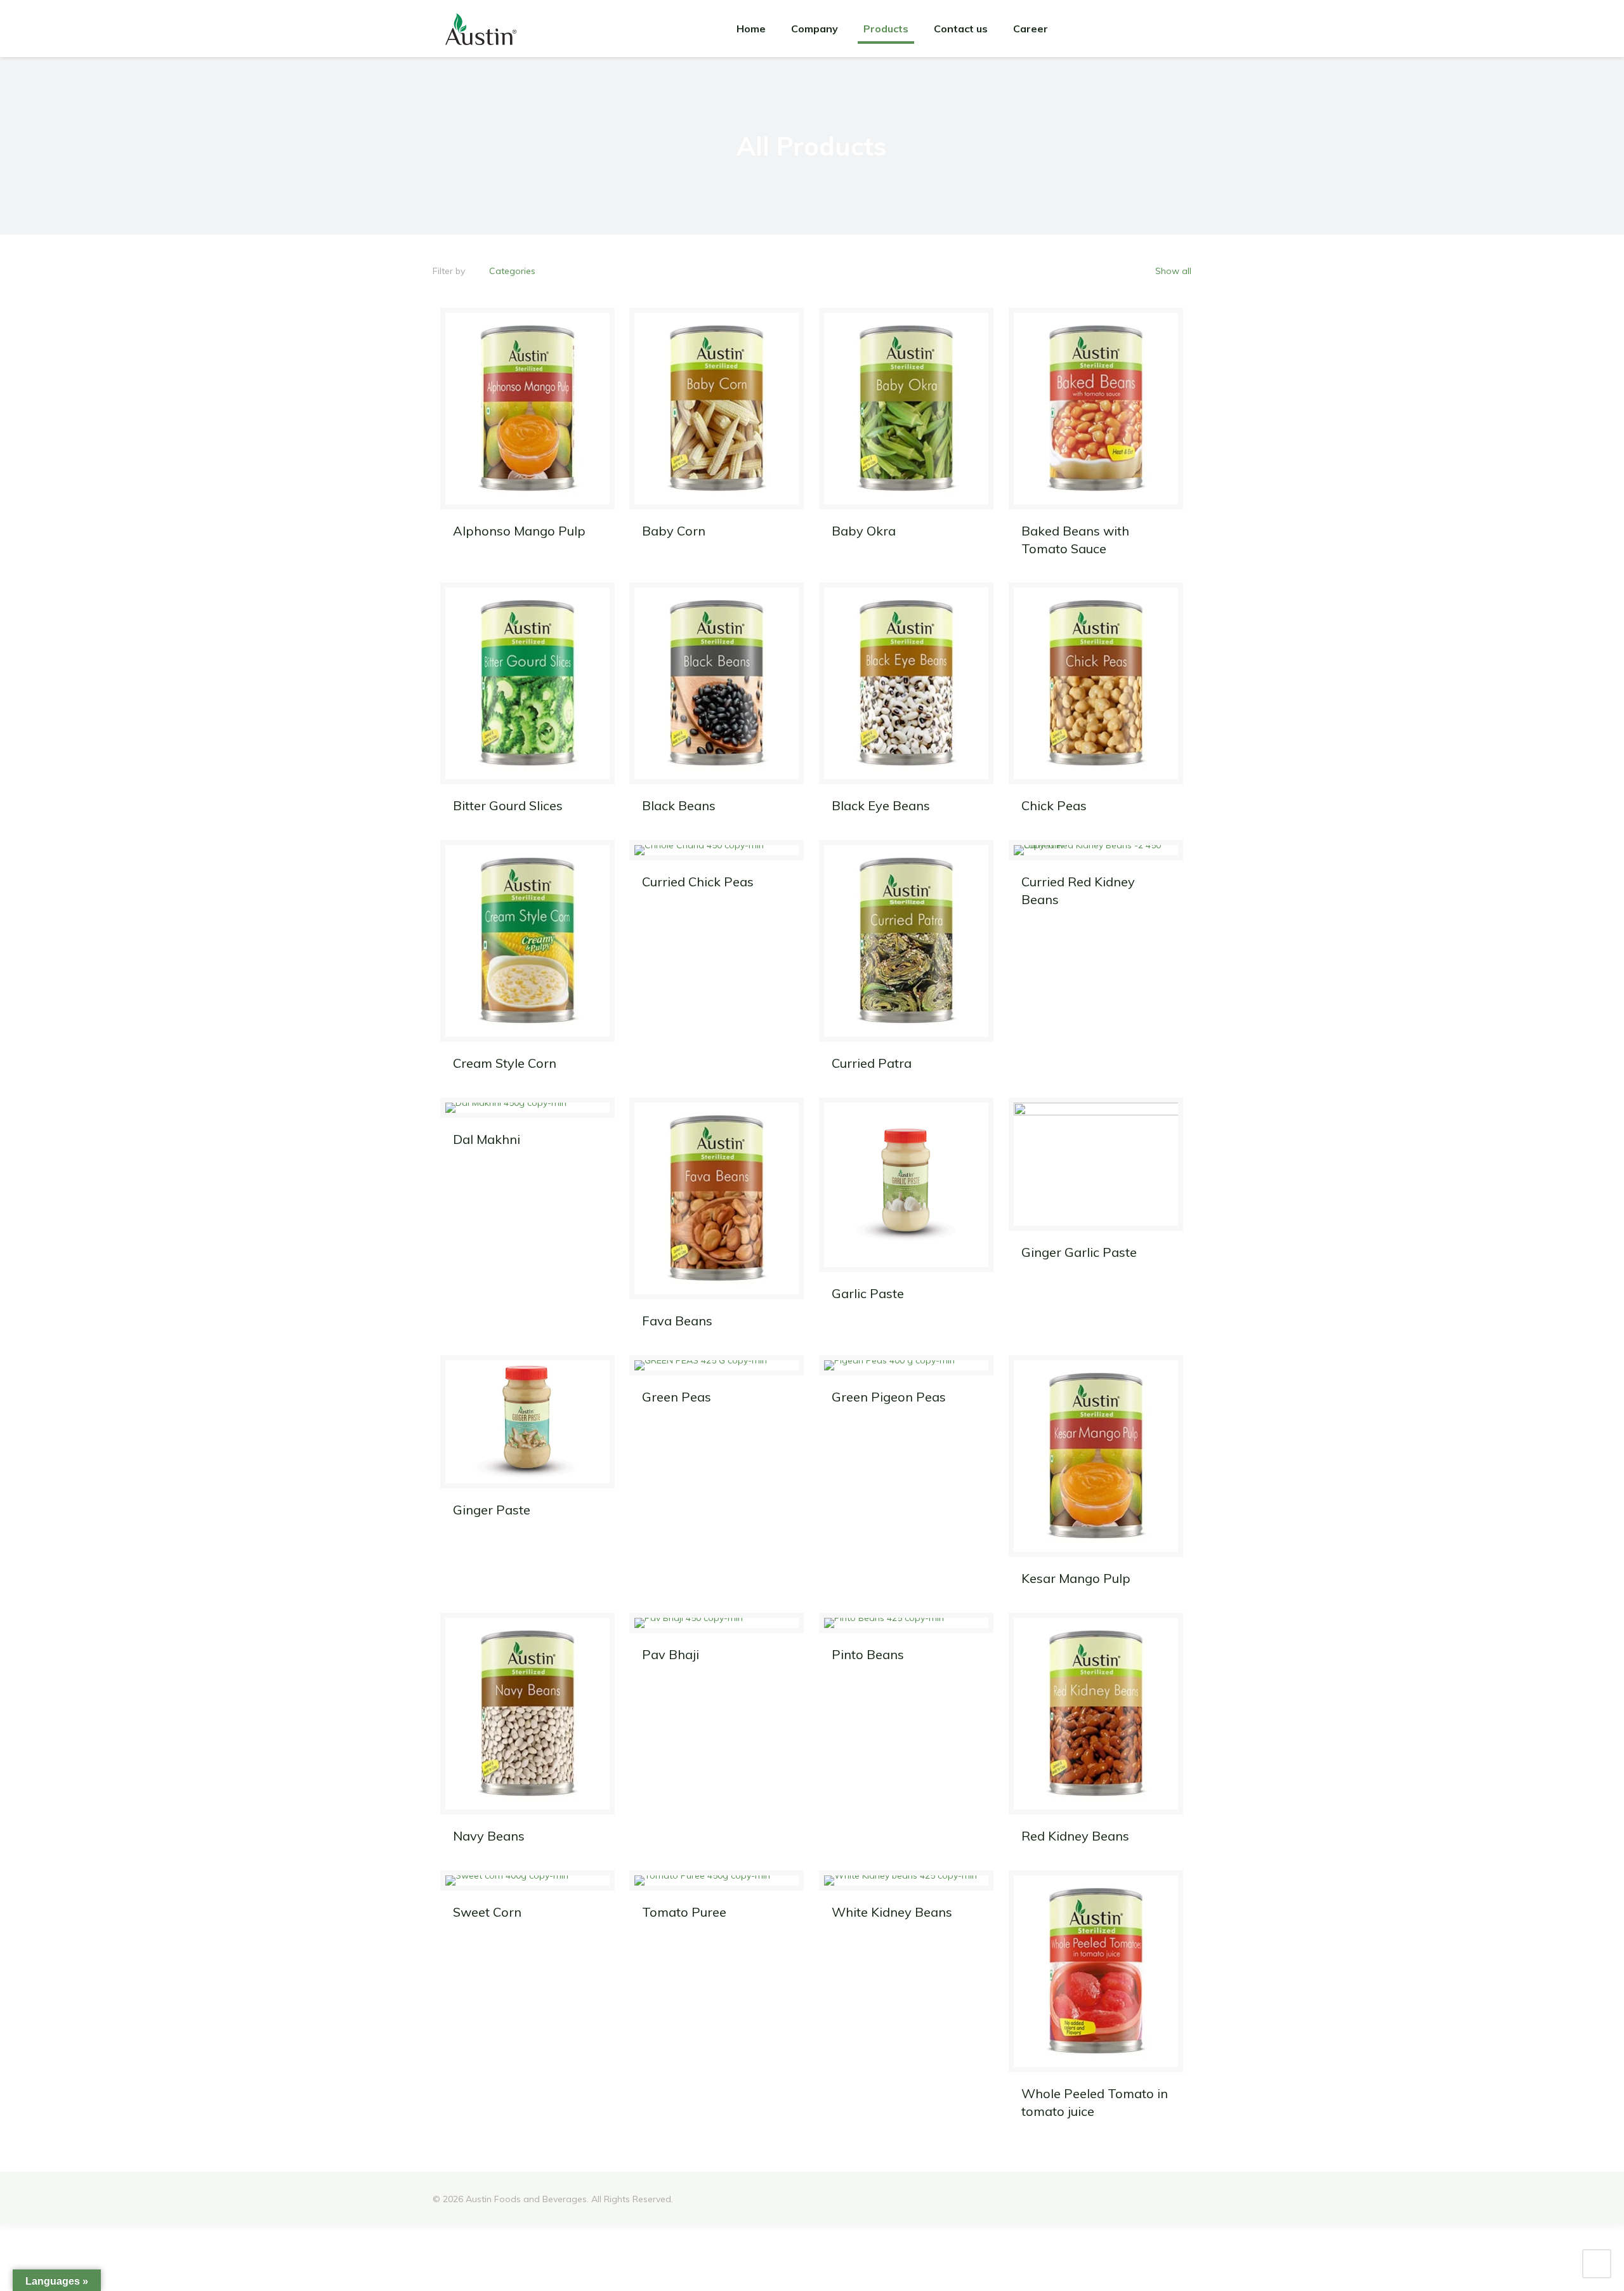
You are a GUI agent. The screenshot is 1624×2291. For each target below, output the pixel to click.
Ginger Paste (492, 1510)
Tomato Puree (684, 1912)
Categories (512, 271)
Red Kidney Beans (1075, 1836)
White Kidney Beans (892, 1912)
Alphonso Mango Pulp (519, 531)
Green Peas (677, 1397)
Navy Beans (489, 1836)
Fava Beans (677, 1321)
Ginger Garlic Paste (1079, 1252)
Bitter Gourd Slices (508, 805)
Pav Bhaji (671, 1654)
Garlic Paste (868, 1293)
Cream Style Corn (505, 1063)
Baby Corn (674, 531)
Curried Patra (872, 1063)
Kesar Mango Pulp (1076, 1578)
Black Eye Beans (881, 805)
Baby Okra (864, 531)
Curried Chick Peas (698, 882)
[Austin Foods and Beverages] (481, 29)
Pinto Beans (868, 1654)
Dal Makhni (487, 1139)
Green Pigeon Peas (889, 1397)
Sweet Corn (487, 1912)
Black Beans (679, 805)
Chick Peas (1054, 805)
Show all (1172, 271)
